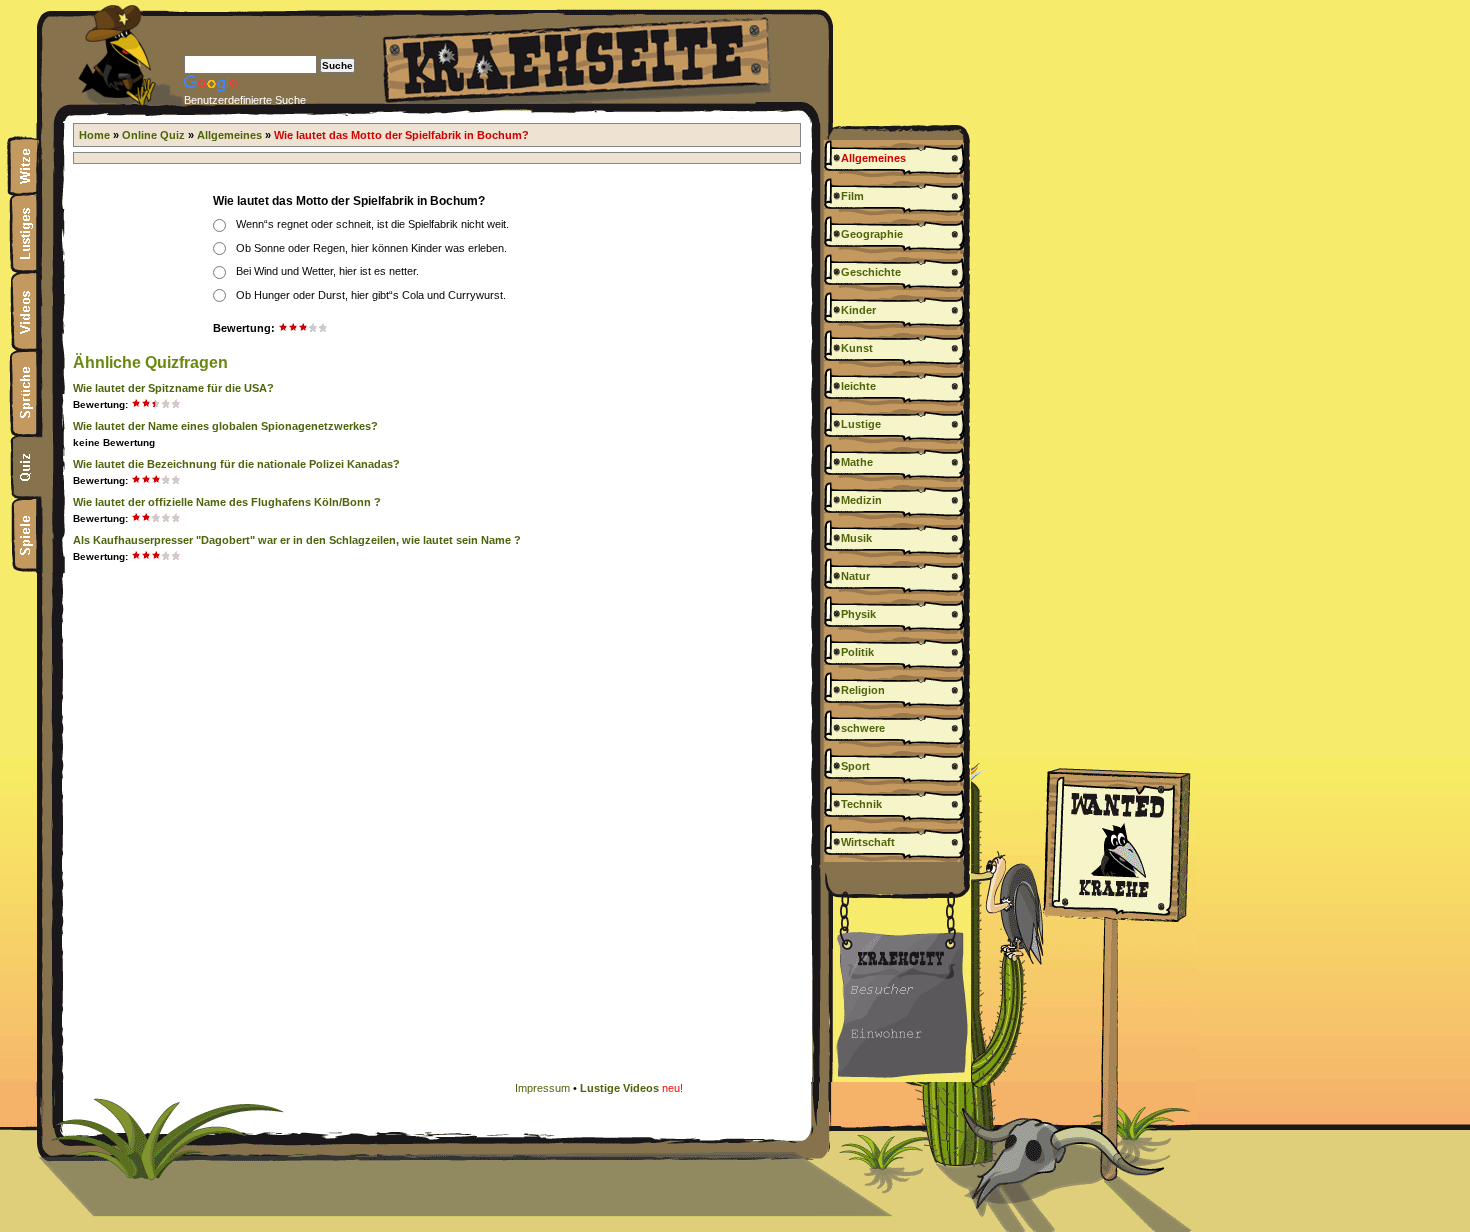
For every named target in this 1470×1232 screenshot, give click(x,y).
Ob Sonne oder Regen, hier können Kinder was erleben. (371, 248)
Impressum (542, 1088)
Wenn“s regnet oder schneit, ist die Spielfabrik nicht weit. (372, 224)
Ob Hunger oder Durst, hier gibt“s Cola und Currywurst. (371, 295)
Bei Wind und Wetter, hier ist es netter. (327, 271)
